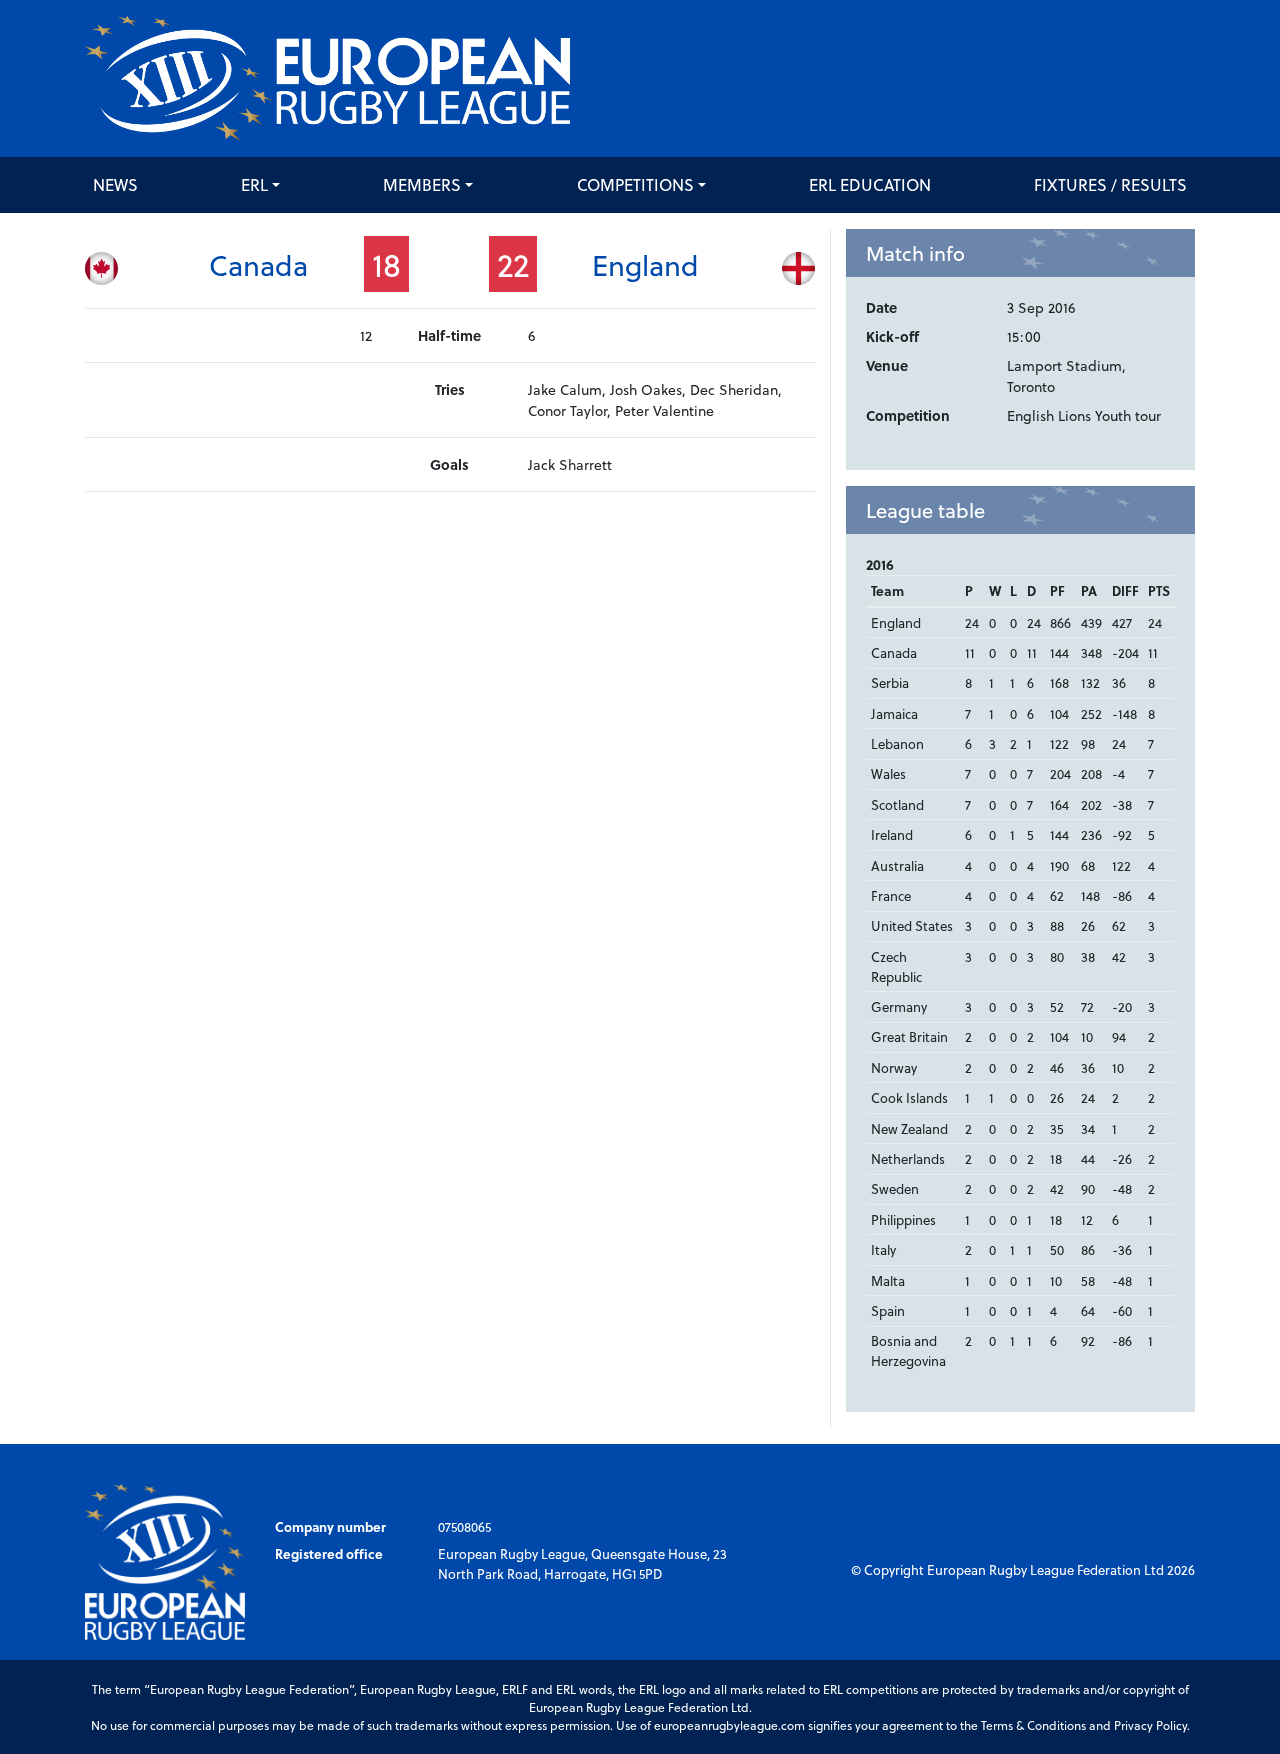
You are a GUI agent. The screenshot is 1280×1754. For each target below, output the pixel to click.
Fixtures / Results (1110, 184)
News (115, 184)
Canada (258, 264)
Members (422, 184)
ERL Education (870, 184)
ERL (254, 184)
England (645, 264)
